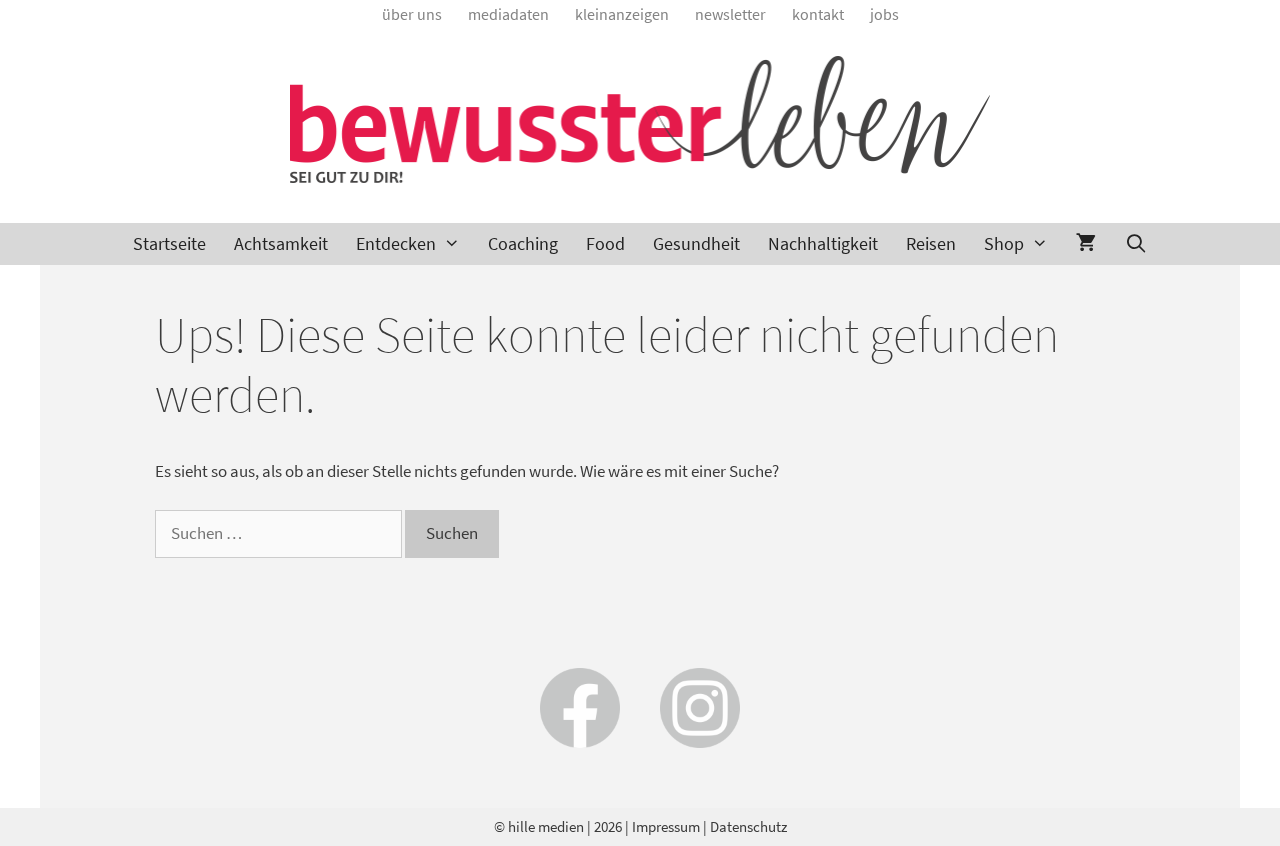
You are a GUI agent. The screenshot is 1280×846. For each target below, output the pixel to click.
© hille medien (539, 826)
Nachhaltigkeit (823, 243)
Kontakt (818, 14)
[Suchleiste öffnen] (1135, 244)
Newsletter (730, 14)
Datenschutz (748, 826)
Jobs (884, 14)
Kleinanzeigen (622, 14)
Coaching (523, 243)
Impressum (666, 826)
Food (605, 243)
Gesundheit (696, 243)
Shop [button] (1004, 243)
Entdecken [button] (396, 243)
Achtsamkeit (281, 243)
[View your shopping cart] (1086, 244)
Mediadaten (508, 14)
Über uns (412, 14)
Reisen (931, 243)
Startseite (169, 243)
